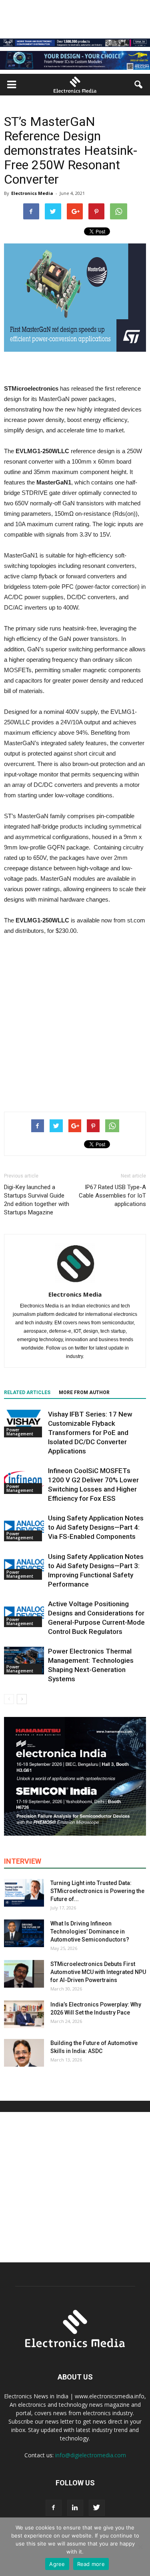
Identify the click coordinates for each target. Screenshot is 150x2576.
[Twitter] (97, 2508)
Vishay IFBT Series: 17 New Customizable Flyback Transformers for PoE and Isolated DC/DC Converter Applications (90, 1433)
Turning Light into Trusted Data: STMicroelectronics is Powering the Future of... (97, 1891)
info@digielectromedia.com (91, 2455)
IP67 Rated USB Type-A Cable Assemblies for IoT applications (112, 1196)
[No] (140, 2547)
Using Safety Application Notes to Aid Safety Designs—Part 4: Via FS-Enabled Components (96, 1527)
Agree (57, 2564)
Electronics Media (32, 193)
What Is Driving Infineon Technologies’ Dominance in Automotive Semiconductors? (90, 1931)
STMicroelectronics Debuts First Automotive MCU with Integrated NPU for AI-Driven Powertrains (98, 1972)
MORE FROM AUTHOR (84, 1392)
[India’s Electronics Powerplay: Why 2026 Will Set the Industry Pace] (24, 2014)
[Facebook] (54, 2508)
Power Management (20, 1432)
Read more (91, 2564)
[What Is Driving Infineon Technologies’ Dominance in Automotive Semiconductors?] (24, 1933)
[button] (139, 85)
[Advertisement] (75, 1022)
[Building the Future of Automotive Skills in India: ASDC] (24, 2053)
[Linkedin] (75, 2508)
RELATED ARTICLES (27, 1392)
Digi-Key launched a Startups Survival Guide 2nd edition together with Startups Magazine (37, 1200)
